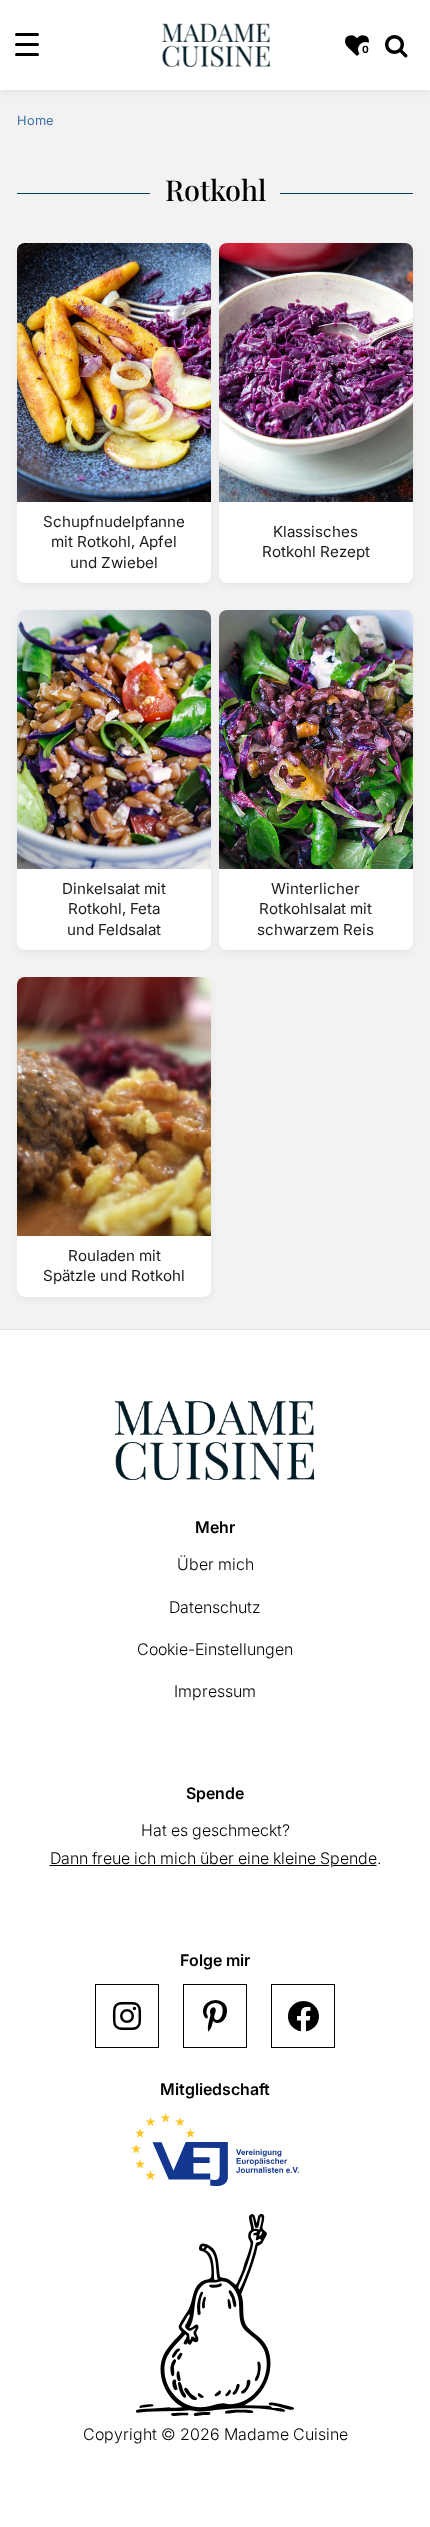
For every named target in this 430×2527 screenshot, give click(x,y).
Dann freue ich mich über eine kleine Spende (213, 1858)
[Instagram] (127, 2016)
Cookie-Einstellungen (215, 1649)
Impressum (215, 1691)
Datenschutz (215, 1607)
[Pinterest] (215, 2016)
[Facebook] (303, 2016)
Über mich (215, 1564)
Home (35, 120)
